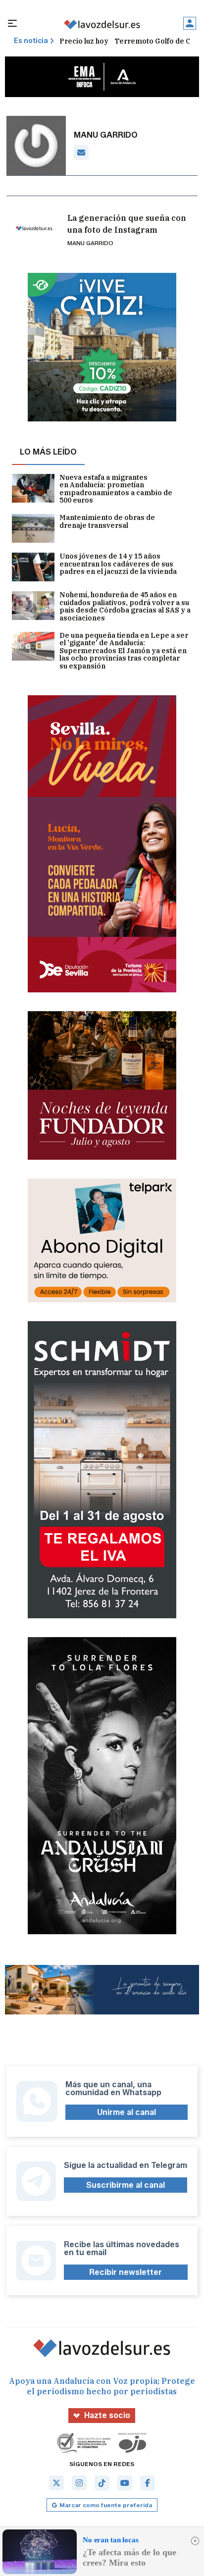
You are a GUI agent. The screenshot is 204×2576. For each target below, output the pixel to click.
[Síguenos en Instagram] (79, 2483)
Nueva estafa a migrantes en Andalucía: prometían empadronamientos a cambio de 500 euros (116, 489)
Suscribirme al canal (126, 2185)
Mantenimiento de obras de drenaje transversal (107, 522)
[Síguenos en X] (56, 2483)
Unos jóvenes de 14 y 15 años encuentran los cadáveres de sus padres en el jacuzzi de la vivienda (118, 564)
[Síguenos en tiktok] (102, 2483)
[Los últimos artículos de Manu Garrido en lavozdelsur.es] (102, 25)
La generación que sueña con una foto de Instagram (127, 224)
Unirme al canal (127, 2112)
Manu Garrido (90, 243)
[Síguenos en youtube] (125, 2483)
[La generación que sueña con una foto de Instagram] (34, 229)
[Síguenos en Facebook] (148, 2483)
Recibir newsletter (126, 2272)
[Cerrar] (195, 2541)
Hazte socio (107, 2415)
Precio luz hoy (84, 41)
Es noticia (31, 41)
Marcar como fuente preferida (106, 2505)
